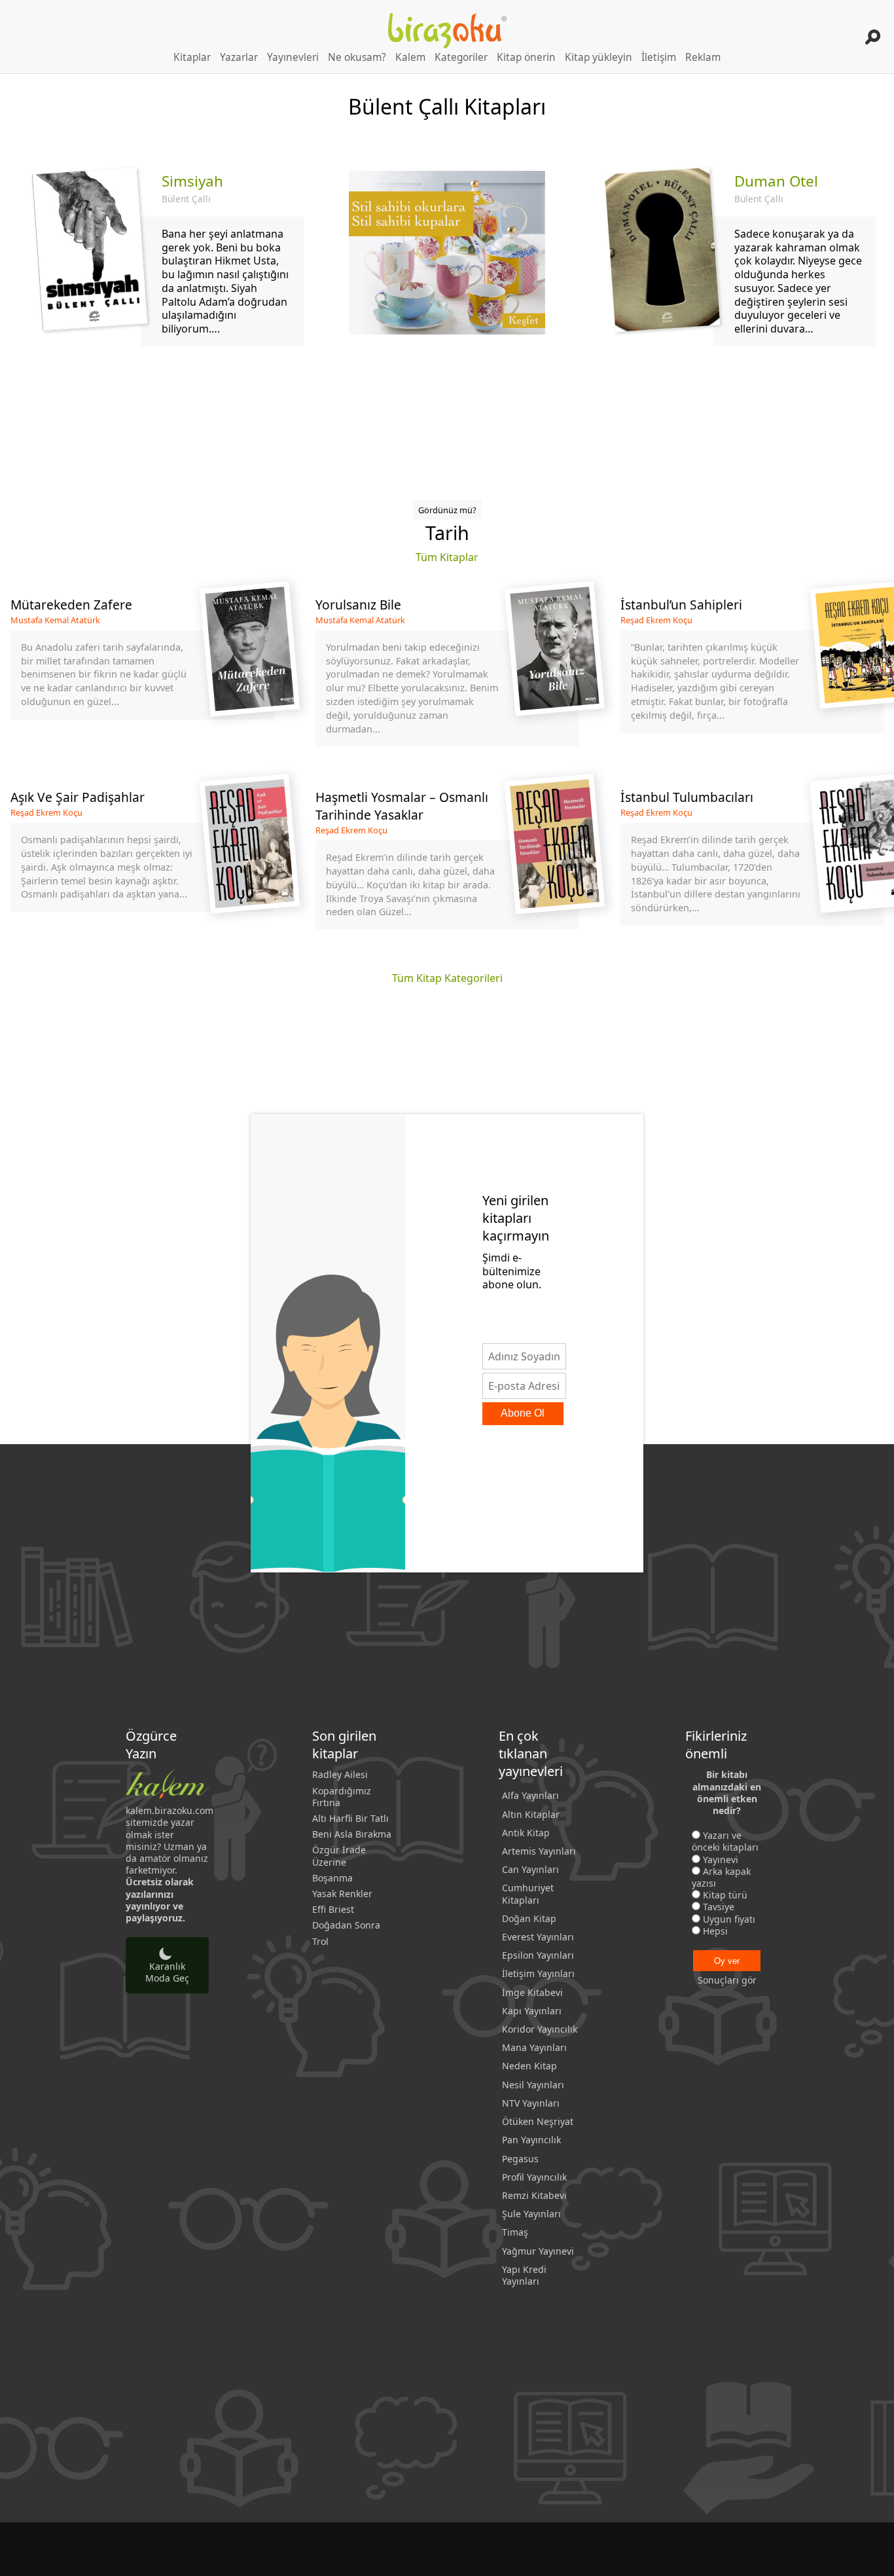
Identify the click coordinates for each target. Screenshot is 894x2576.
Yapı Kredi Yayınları (524, 2275)
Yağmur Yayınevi (538, 2251)
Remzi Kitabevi (534, 2195)
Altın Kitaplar (531, 1814)
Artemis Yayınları (539, 1851)
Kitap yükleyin (599, 57)
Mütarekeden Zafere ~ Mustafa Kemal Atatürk (142, 671)
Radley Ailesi (340, 1775)
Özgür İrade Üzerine (339, 1856)
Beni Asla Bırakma (352, 1834)
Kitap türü (725, 1895)
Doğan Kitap (529, 1918)
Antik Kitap (526, 1833)
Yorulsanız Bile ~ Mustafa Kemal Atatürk (447, 671)
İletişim (659, 57)
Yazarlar (239, 57)
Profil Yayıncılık (534, 2177)
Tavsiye (719, 1907)
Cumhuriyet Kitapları (528, 1894)
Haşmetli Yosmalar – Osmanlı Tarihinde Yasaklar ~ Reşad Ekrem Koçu (447, 859)
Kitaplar (192, 57)
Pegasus (520, 2159)
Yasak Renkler (342, 1894)
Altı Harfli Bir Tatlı (350, 1819)
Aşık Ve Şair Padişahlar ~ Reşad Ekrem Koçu (142, 859)
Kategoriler (461, 57)
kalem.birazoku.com (170, 1810)
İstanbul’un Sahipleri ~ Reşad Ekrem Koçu (752, 671)
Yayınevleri (293, 57)
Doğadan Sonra (346, 1925)
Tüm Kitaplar (447, 557)
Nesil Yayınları (533, 2085)
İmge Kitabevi (532, 1992)
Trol (320, 1942)
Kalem (410, 57)
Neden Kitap (529, 2066)
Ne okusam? (357, 57)
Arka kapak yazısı (721, 1877)
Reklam (703, 57)
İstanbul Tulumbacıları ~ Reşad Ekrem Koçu (752, 859)
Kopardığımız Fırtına (342, 1797)
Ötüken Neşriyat (538, 2121)
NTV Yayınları (531, 2103)
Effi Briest (333, 1910)
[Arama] (873, 37)
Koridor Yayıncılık (540, 2029)
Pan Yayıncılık (531, 2140)
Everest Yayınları (538, 1937)
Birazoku (447, 31)
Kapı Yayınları (532, 2011)
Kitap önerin (526, 57)
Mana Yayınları (534, 2047)
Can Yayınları (530, 1869)
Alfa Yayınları (530, 1795)
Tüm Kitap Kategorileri (447, 978)
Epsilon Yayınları (538, 1955)
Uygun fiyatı (729, 1919)
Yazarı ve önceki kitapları (725, 1841)
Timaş (515, 2232)
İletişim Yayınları (538, 1973)
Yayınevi (721, 1859)
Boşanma (332, 1878)
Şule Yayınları (531, 2214)
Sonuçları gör (727, 1980)
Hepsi (715, 1931)
